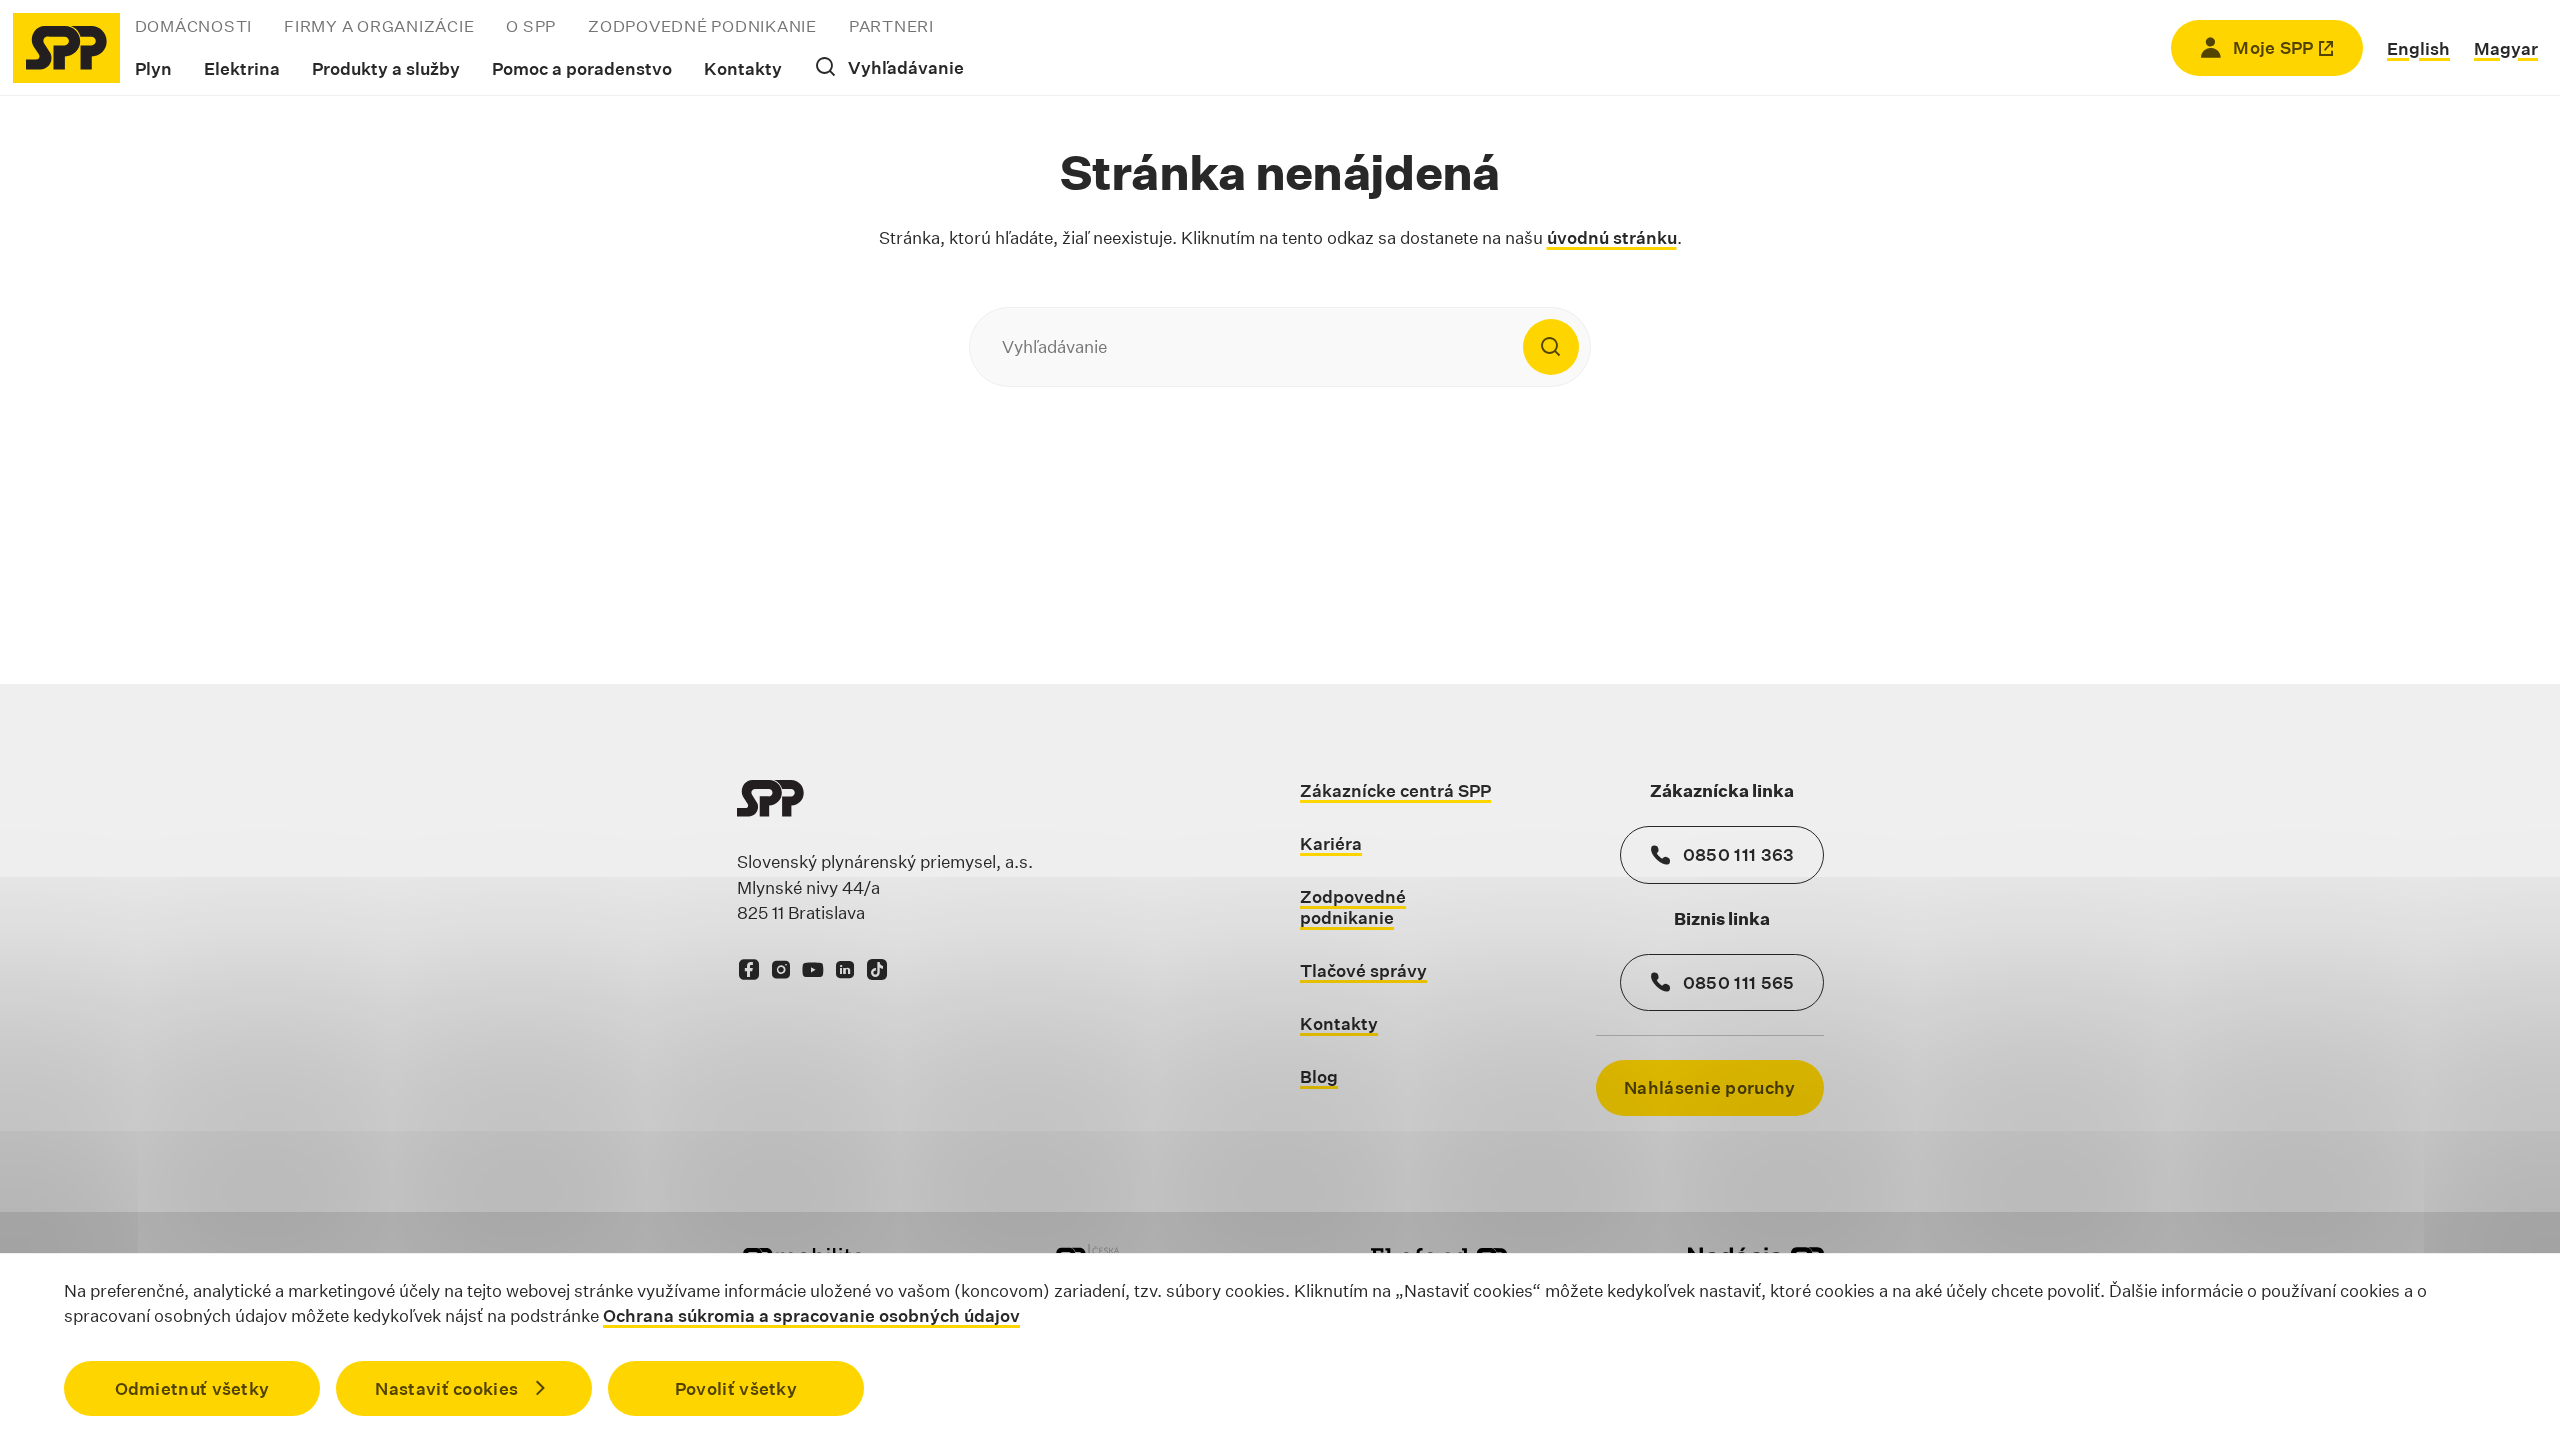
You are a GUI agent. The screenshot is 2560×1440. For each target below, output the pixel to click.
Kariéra (1331, 843)
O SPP (531, 26)
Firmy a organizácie (379, 26)
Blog (1319, 1076)
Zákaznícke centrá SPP (1395, 790)
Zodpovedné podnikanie (702, 26)
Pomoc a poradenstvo (582, 68)
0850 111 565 (1739, 982)
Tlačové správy (1363, 970)
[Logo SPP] (66, 48)
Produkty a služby (386, 68)
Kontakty (743, 68)
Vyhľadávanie (906, 67)
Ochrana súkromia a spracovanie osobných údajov (811, 1315)
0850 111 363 (1739, 854)
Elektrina (242, 68)
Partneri (891, 26)
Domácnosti (194, 26)
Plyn (153, 68)
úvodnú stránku (1612, 237)
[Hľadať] (1551, 347)
